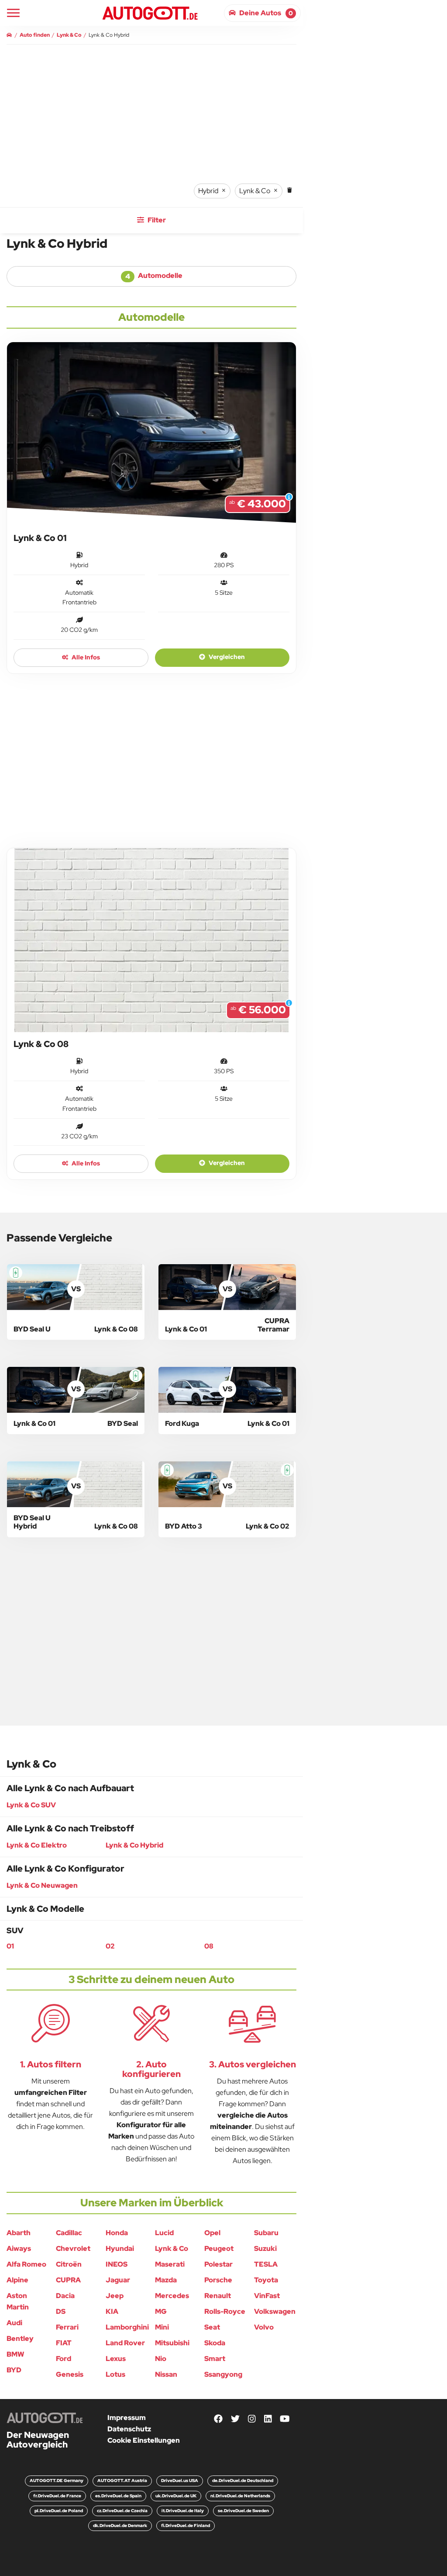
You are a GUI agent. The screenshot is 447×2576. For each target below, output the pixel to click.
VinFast (267, 2296)
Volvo (264, 2327)
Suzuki (265, 2248)
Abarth (19, 2233)
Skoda (215, 2343)
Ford (64, 2359)
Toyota (266, 2280)
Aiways (19, 2248)
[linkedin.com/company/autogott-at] (268, 2419)
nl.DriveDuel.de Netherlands (240, 2496)
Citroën (69, 2264)
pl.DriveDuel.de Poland (59, 2511)
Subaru (266, 2233)
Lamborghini (127, 2327)
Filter (156, 220)
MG (161, 2311)
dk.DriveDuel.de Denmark (120, 2526)
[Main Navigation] (13, 13)
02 (110, 1946)
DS (61, 2311)
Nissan (166, 2374)
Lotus (115, 2374)
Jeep (115, 2296)
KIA (112, 2311)
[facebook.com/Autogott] (218, 2419)
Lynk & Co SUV (31, 1805)
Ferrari (67, 2327)
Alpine (17, 2280)
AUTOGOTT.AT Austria (122, 2481)
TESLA (266, 2264)
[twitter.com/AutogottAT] (235, 2419)
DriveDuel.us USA (180, 2481)
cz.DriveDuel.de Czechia (122, 2511)
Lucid (164, 2233)
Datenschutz (129, 2429)
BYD (14, 2370)
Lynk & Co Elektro (37, 1845)
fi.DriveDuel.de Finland (186, 2526)
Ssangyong (223, 2374)
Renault (218, 2296)
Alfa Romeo (26, 2264)
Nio (161, 2359)
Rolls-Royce (225, 2311)
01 (10, 1946)
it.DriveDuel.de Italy (183, 2511)
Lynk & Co (172, 2248)
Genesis (70, 2374)
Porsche (218, 2280)
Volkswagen (275, 2311)
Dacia (65, 2296)
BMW (15, 2354)
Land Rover (125, 2343)
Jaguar (118, 2280)
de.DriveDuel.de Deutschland (243, 2481)
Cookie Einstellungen (144, 2440)
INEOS (117, 2264)
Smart (215, 2359)
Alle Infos (85, 657)
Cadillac (69, 2233)
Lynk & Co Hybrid (134, 1845)
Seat (212, 2327)
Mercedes (172, 2296)
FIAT (64, 2343)
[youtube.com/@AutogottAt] (285, 2419)
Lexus (116, 2359)
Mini (162, 2327)
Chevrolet (73, 2248)
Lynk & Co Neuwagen (42, 1885)
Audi (14, 2323)
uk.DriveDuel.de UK (176, 2496)
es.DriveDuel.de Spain (118, 2496)
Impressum (127, 2418)
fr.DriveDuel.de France (57, 2496)
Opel (212, 2233)
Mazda (166, 2280)
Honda (117, 2233)
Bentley (20, 2339)
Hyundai (120, 2248)
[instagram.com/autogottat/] (252, 2419)
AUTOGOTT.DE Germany (57, 2481)
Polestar (218, 2264)
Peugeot (219, 2248)
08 (209, 1946)
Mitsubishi (172, 2343)
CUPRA (68, 2280)
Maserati (170, 2264)
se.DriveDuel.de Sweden (243, 2511)
